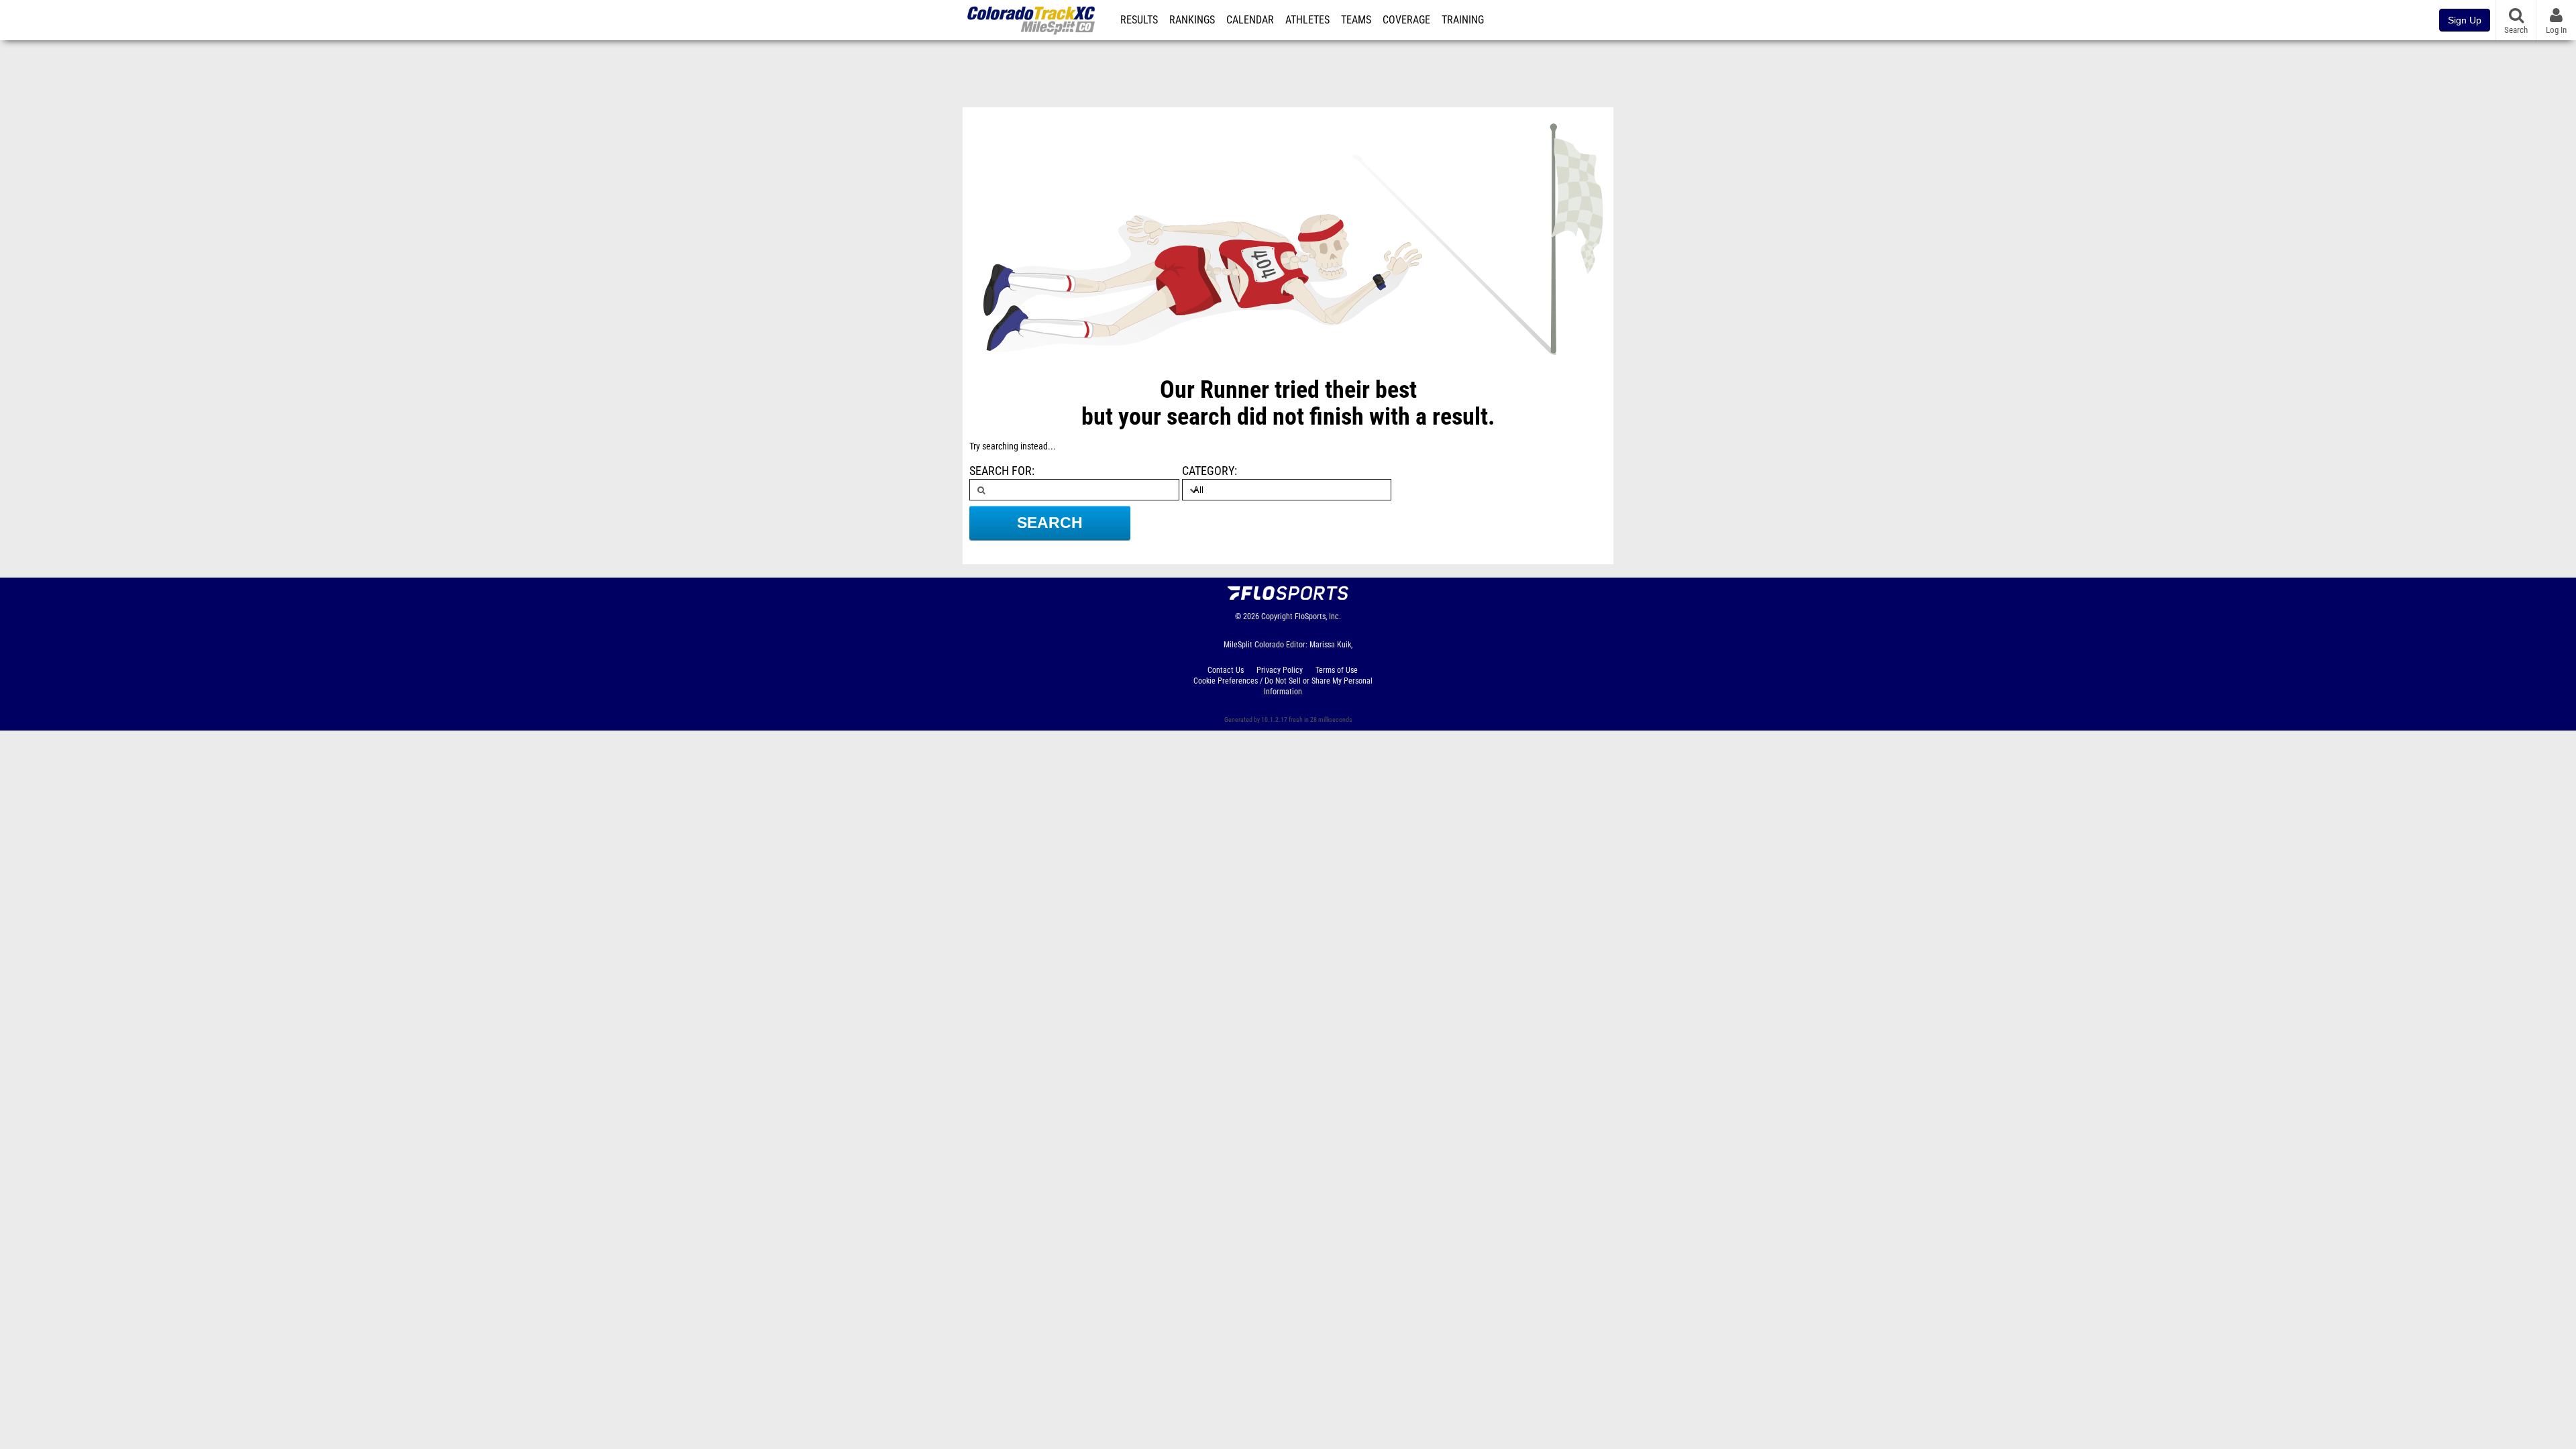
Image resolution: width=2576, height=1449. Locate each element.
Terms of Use (1337, 670)
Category (1208, 471)
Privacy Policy (1280, 670)
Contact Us (1226, 670)
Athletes (1307, 20)
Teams (1356, 20)
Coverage (1406, 20)
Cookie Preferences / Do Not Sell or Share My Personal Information (1283, 686)
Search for (1001, 471)
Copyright (1277, 616)
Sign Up (2465, 20)
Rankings (1192, 20)
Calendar (1250, 20)
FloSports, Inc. (1318, 616)
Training (1463, 20)
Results (1139, 20)
